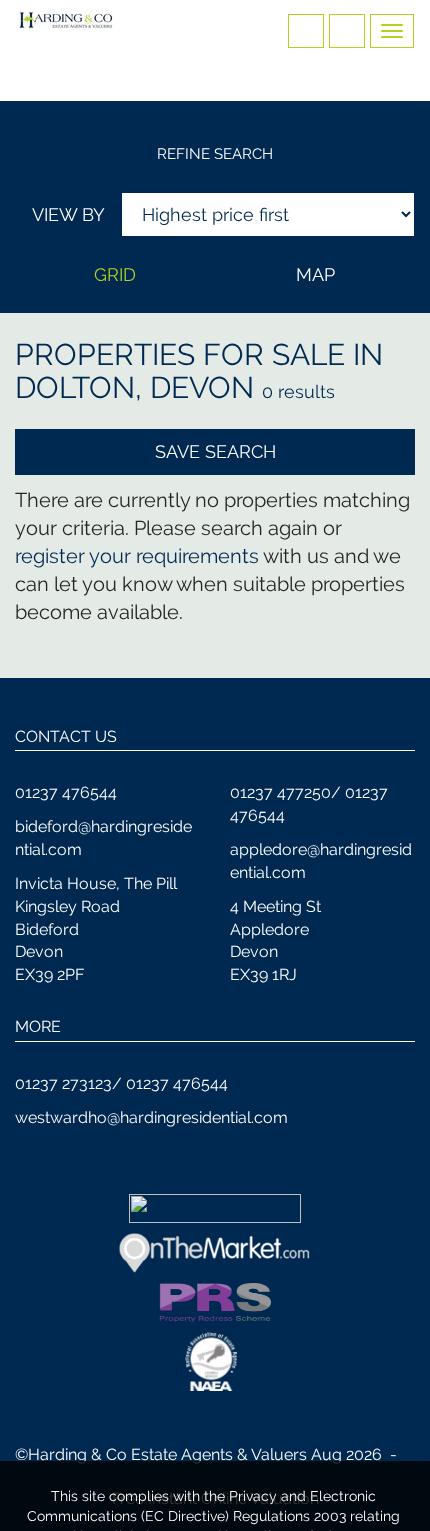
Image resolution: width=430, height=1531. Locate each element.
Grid (115, 274)
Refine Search (215, 154)
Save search (215, 451)
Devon (202, 387)
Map (315, 274)
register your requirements (137, 556)
